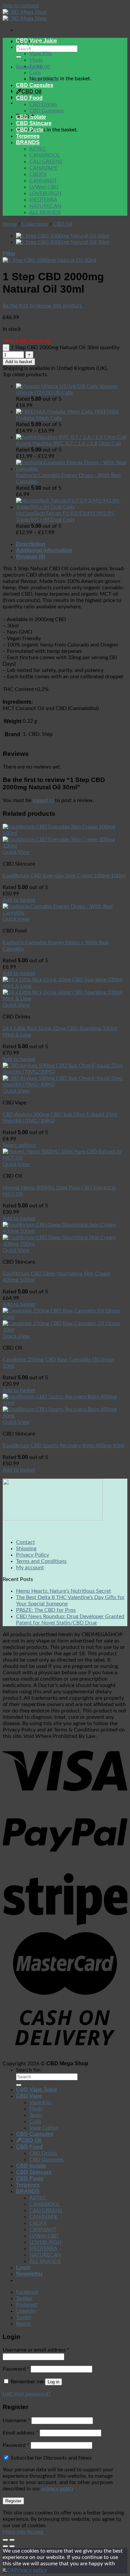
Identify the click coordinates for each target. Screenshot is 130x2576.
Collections (35, 224)
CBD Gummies (46, 111)
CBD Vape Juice (36, 41)
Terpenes (28, 136)
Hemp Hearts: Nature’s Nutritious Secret (63, 1591)
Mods (36, 60)
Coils (35, 73)
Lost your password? (27, 2394)
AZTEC (38, 149)
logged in (43, 800)
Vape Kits (40, 54)
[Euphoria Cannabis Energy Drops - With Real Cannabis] (65, 913)
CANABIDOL (45, 155)
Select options (19, 1145)
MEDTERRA (43, 200)
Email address (20, 2433)
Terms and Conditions (41, 1561)
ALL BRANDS (45, 212)
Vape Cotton (44, 79)
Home (10, 224)
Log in (53, 2382)
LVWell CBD (44, 187)
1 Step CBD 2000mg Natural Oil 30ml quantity (65, 348)
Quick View (16, 852)
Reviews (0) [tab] (30, 557)
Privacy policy (31, 2570)
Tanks (36, 66)
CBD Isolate (31, 117)
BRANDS (28, 142)
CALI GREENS (46, 162)
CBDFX (38, 174)
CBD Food (29, 98)
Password (16, 2369)
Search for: (29, 2070)
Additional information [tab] (44, 550)
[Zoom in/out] (12, 2540)
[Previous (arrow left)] (5, 2546)
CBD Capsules (35, 85)
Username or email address (36, 2350)
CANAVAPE (43, 168)
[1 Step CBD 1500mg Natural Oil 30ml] (63, 242)
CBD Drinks (43, 104)
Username (16, 2420)
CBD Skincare (34, 123)
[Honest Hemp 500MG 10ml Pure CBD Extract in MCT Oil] (65, 1158)
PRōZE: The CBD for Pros (46, 1610)
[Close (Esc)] (5, 2540)
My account (30, 1568)
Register (13, 2501)
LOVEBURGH (45, 193)
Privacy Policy (32, 1555)
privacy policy (58, 2489)
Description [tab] (31, 544)
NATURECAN (45, 206)
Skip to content (21, 6)
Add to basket (19, 362)
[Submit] (19, 57)
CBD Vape (29, 47)
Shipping (26, 1549)
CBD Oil (31, 91)
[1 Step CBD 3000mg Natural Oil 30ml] (63, 236)
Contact (25, 1542)
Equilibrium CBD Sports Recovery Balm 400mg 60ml (63, 1446)
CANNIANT (43, 181)
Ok (11, 2570)
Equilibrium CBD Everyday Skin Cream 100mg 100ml (64, 876)
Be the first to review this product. (43, 306)
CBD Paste (30, 130)
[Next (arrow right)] (12, 2546)
